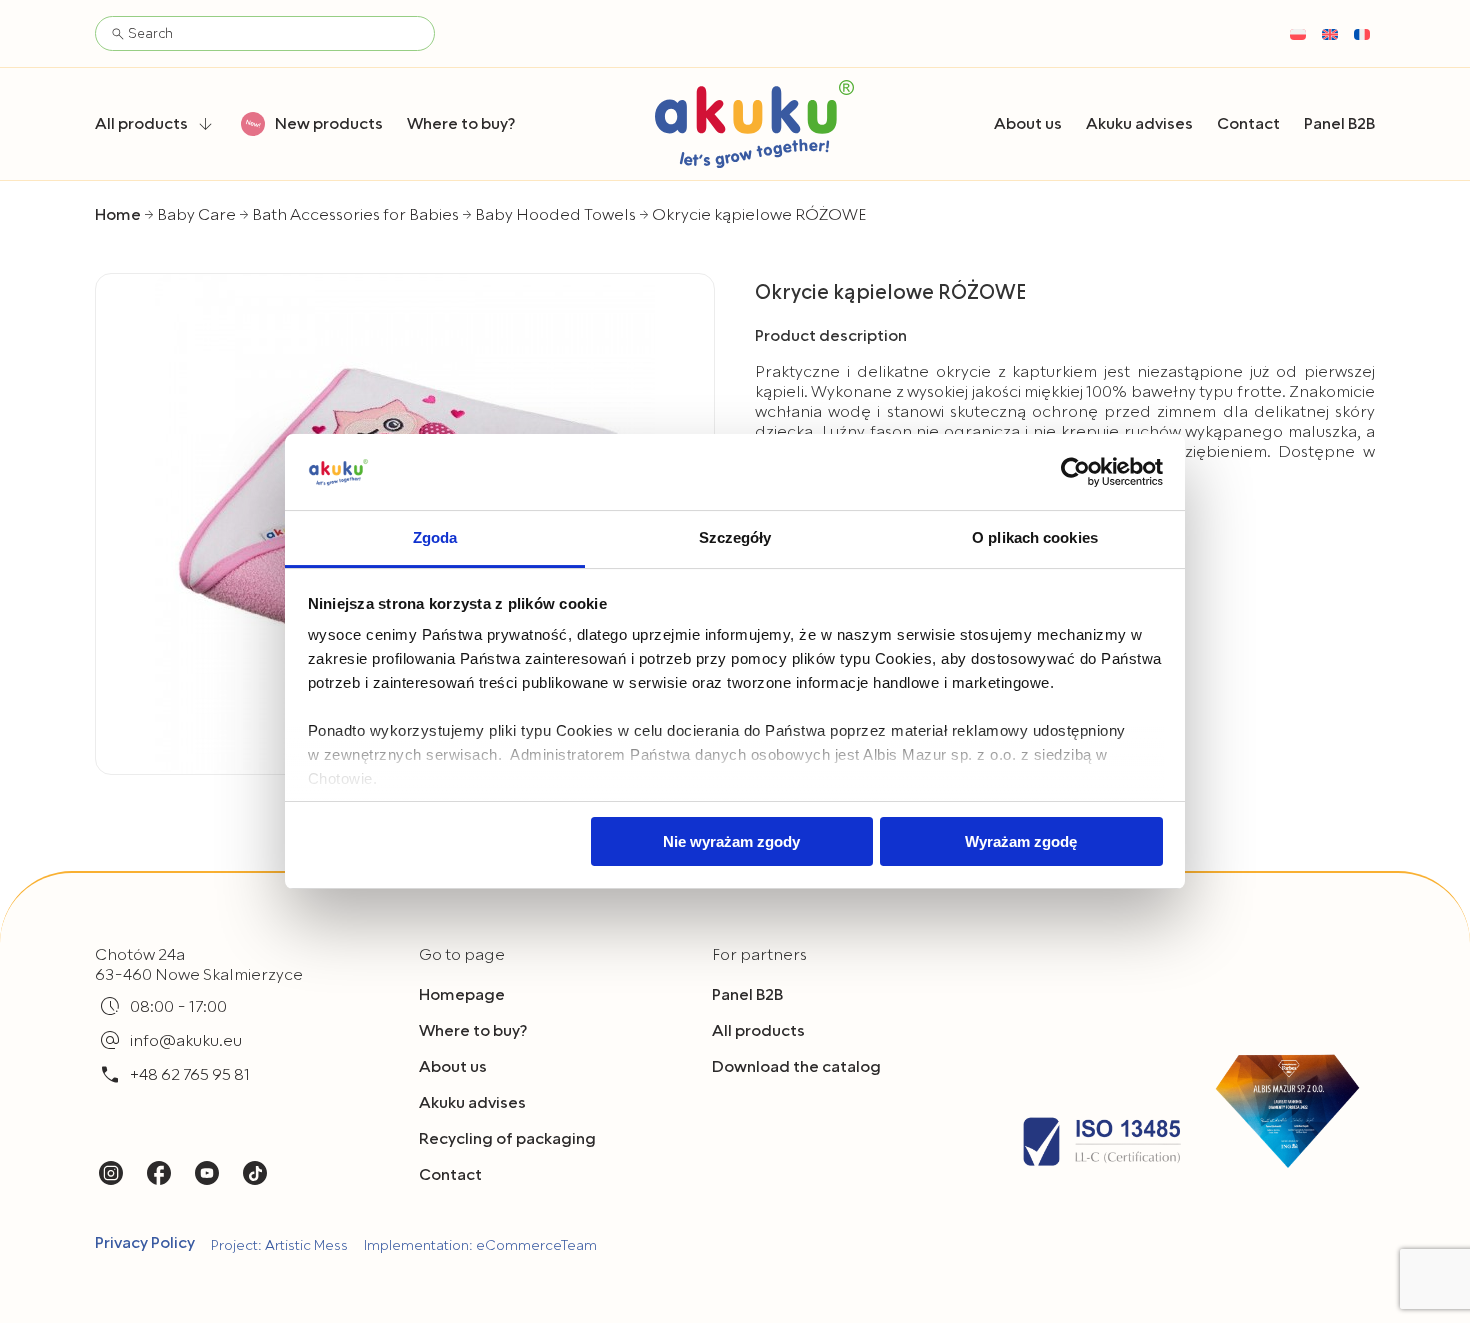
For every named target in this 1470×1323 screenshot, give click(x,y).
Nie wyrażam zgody (731, 841)
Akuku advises (472, 1103)
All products (758, 1031)
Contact (450, 1175)
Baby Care (196, 215)
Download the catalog (796, 1067)
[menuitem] (1298, 34)
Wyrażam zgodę (1021, 841)
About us (453, 1067)
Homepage (462, 995)
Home (118, 215)
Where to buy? (473, 1031)
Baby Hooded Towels (555, 215)
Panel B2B (747, 995)
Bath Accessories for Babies (355, 215)
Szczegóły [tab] (735, 537)
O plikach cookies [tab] (1035, 537)
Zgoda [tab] (435, 537)
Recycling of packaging (507, 1139)
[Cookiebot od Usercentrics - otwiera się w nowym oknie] (1075, 472)
